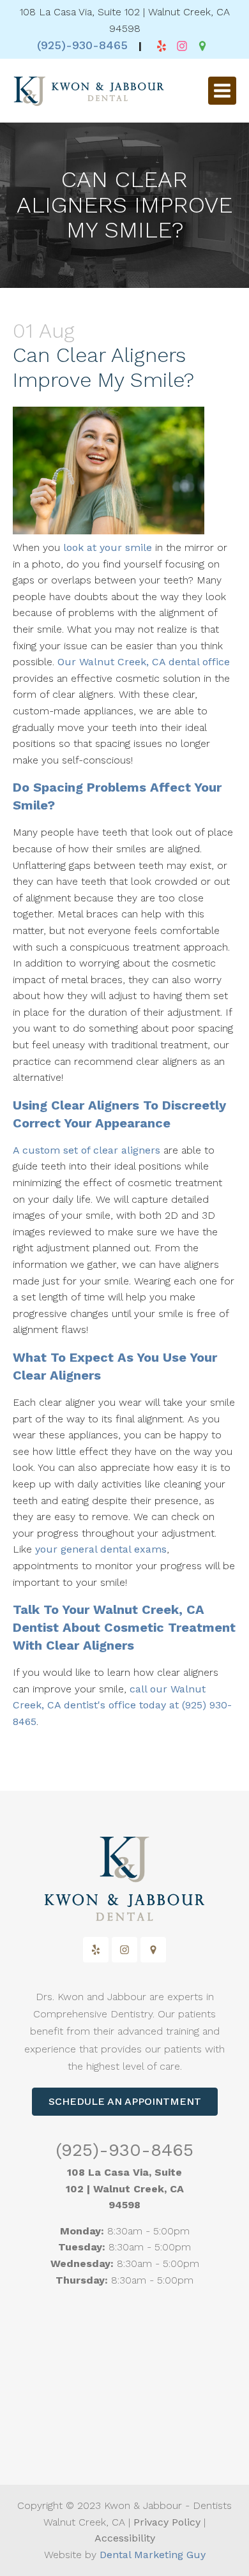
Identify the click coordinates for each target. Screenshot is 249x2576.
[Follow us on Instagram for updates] (182, 46)
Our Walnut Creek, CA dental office (144, 662)
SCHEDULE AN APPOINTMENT (125, 2101)
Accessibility (125, 2538)
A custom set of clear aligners (87, 1150)
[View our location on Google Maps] (202, 46)
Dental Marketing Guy (153, 2555)
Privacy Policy (167, 2522)
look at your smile (108, 547)
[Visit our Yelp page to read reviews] (162, 46)
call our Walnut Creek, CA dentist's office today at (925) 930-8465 (122, 1705)
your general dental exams (101, 1549)
